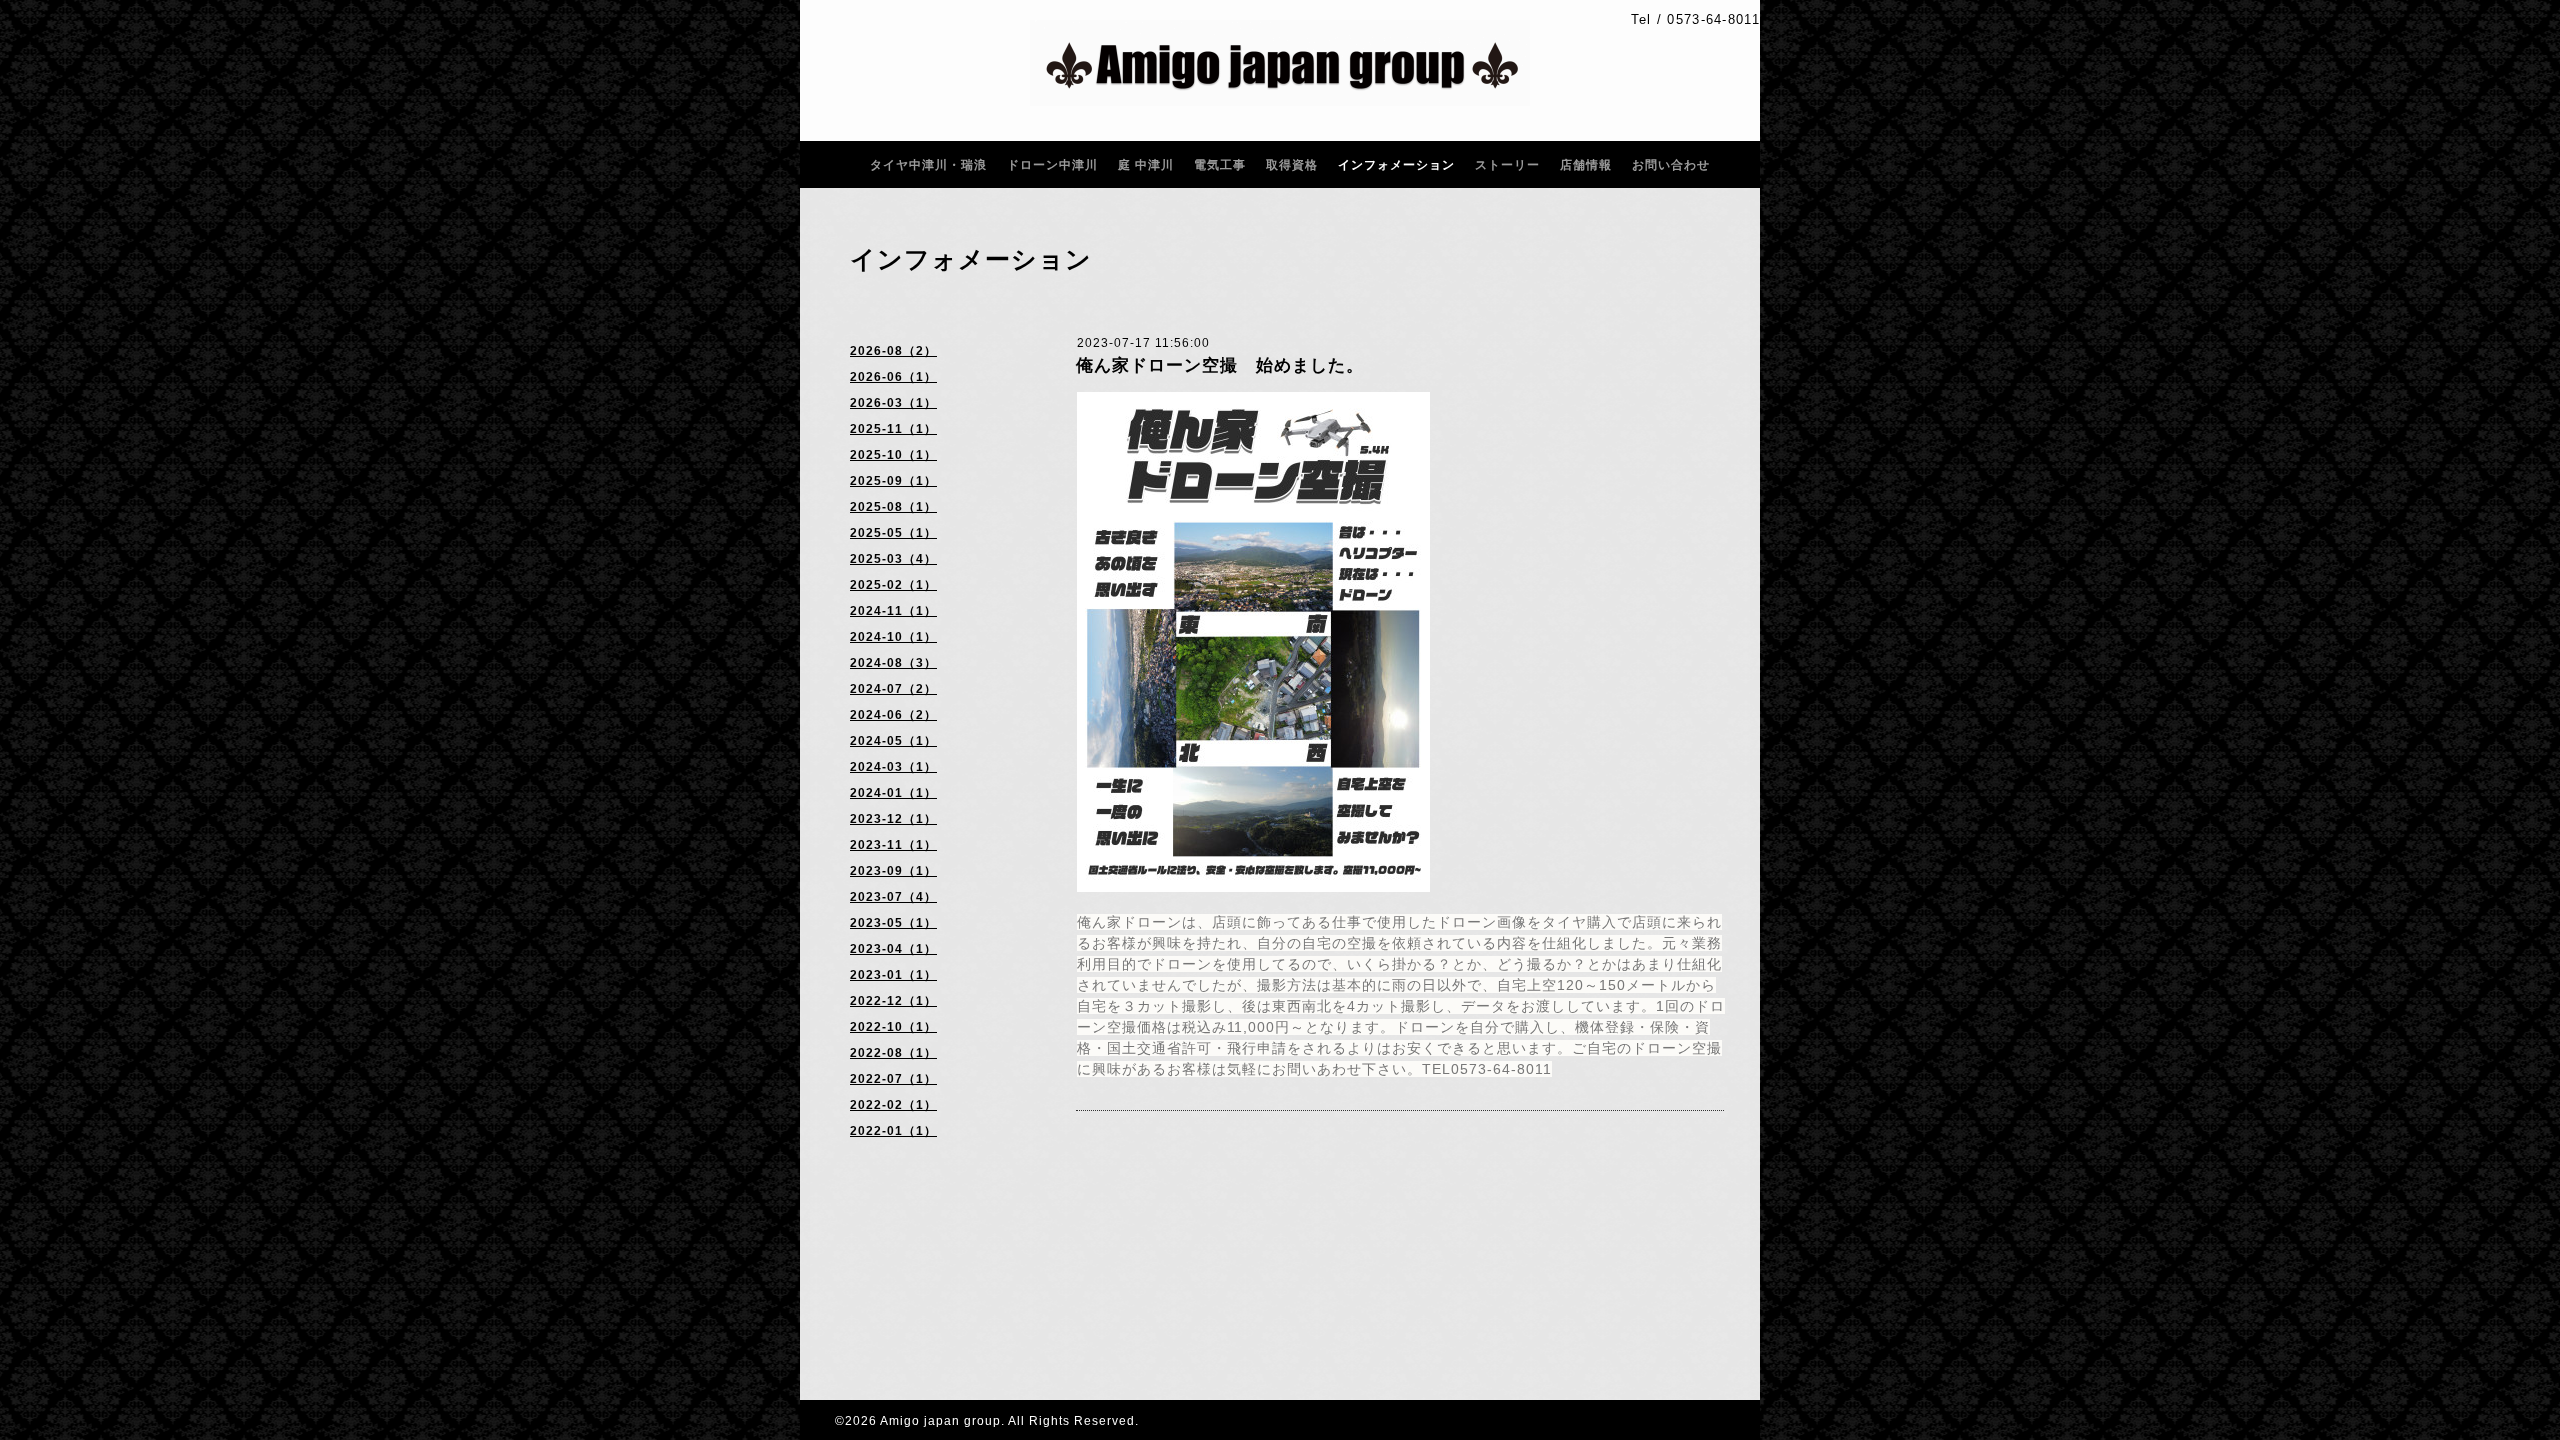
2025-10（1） (893, 455)
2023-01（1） (893, 975)
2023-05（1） (893, 923)
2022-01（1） (893, 1131)
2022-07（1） (893, 1079)
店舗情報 (1586, 165)
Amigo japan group (940, 1421)
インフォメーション (1396, 165)
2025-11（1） (893, 429)
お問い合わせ (1671, 165)
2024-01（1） (893, 793)
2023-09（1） (893, 871)
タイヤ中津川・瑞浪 (928, 165)
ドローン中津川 (1052, 165)
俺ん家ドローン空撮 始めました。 (1220, 365)
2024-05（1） (893, 741)
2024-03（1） (893, 767)
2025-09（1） (893, 481)
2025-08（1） (893, 507)
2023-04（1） (893, 949)
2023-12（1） (893, 819)
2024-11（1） (893, 611)
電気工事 (1220, 165)
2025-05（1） (893, 533)
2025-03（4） (893, 559)
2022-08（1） (893, 1053)
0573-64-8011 (1713, 19)
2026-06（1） (893, 377)
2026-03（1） (893, 403)
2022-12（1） (893, 1001)
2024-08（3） (893, 663)
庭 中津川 (1146, 165)
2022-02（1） (893, 1105)
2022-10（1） (893, 1027)
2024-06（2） (893, 715)
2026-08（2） (893, 351)
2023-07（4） (893, 897)
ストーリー (1507, 165)
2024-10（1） (893, 637)
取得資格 (1292, 165)
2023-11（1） (893, 845)
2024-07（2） (893, 689)
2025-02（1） (893, 585)
